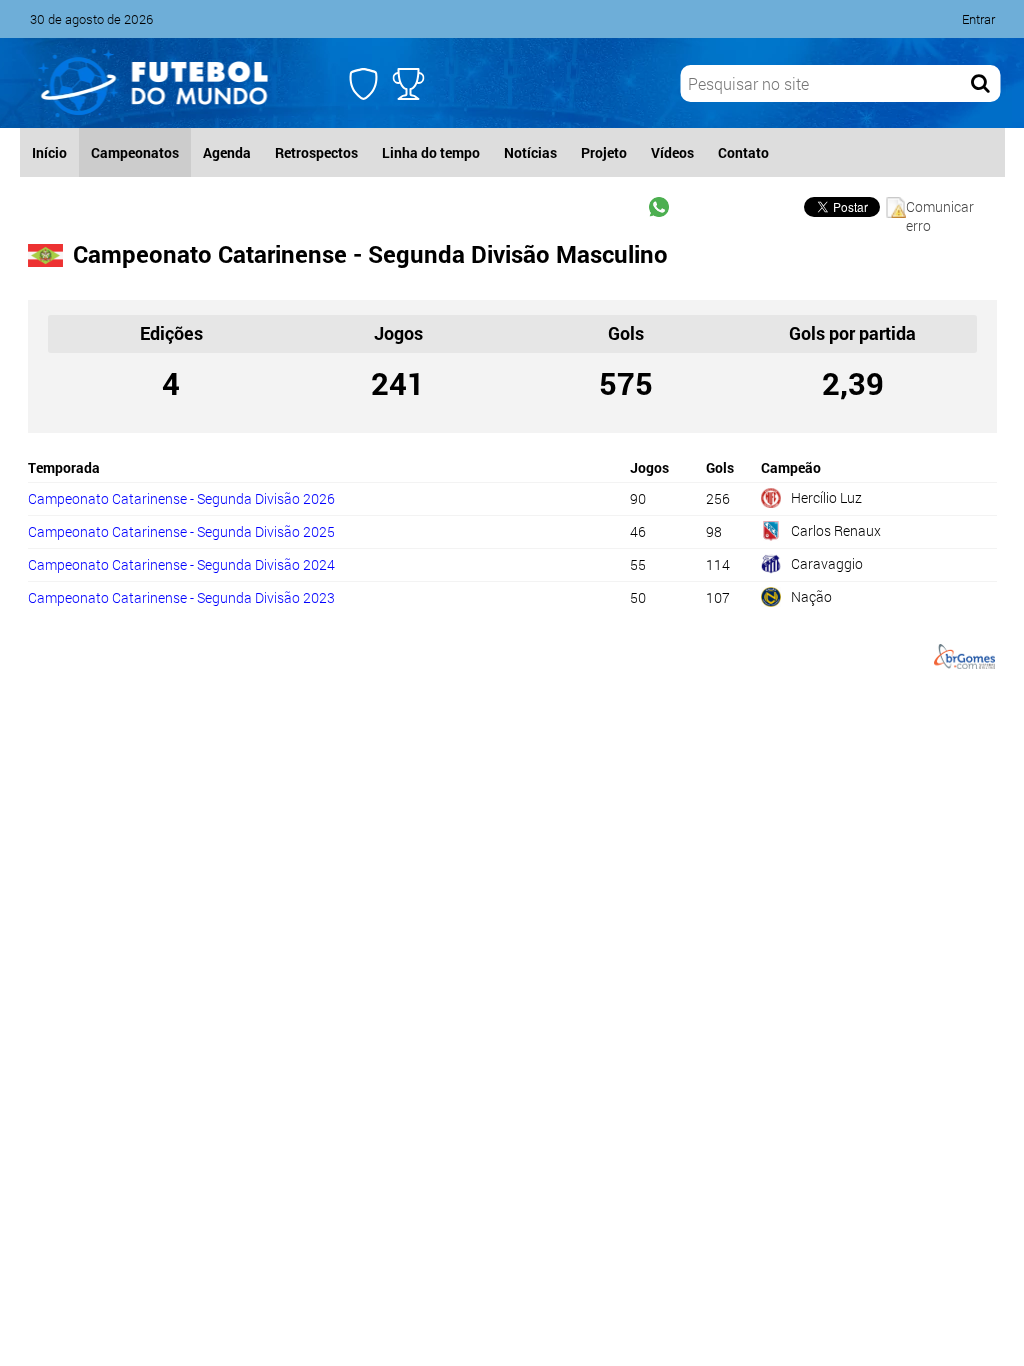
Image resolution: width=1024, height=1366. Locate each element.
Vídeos (672, 152)
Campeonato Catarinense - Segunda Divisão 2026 (181, 498)
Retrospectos (316, 152)
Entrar (978, 19)
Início (49, 152)
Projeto (604, 152)
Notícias (530, 152)
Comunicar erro (940, 207)
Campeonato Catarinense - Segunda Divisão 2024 (181, 564)
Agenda (227, 152)
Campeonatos (135, 152)
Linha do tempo (431, 152)
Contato (743, 152)
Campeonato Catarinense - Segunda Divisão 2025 (181, 531)
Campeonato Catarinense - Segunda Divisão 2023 (181, 597)
